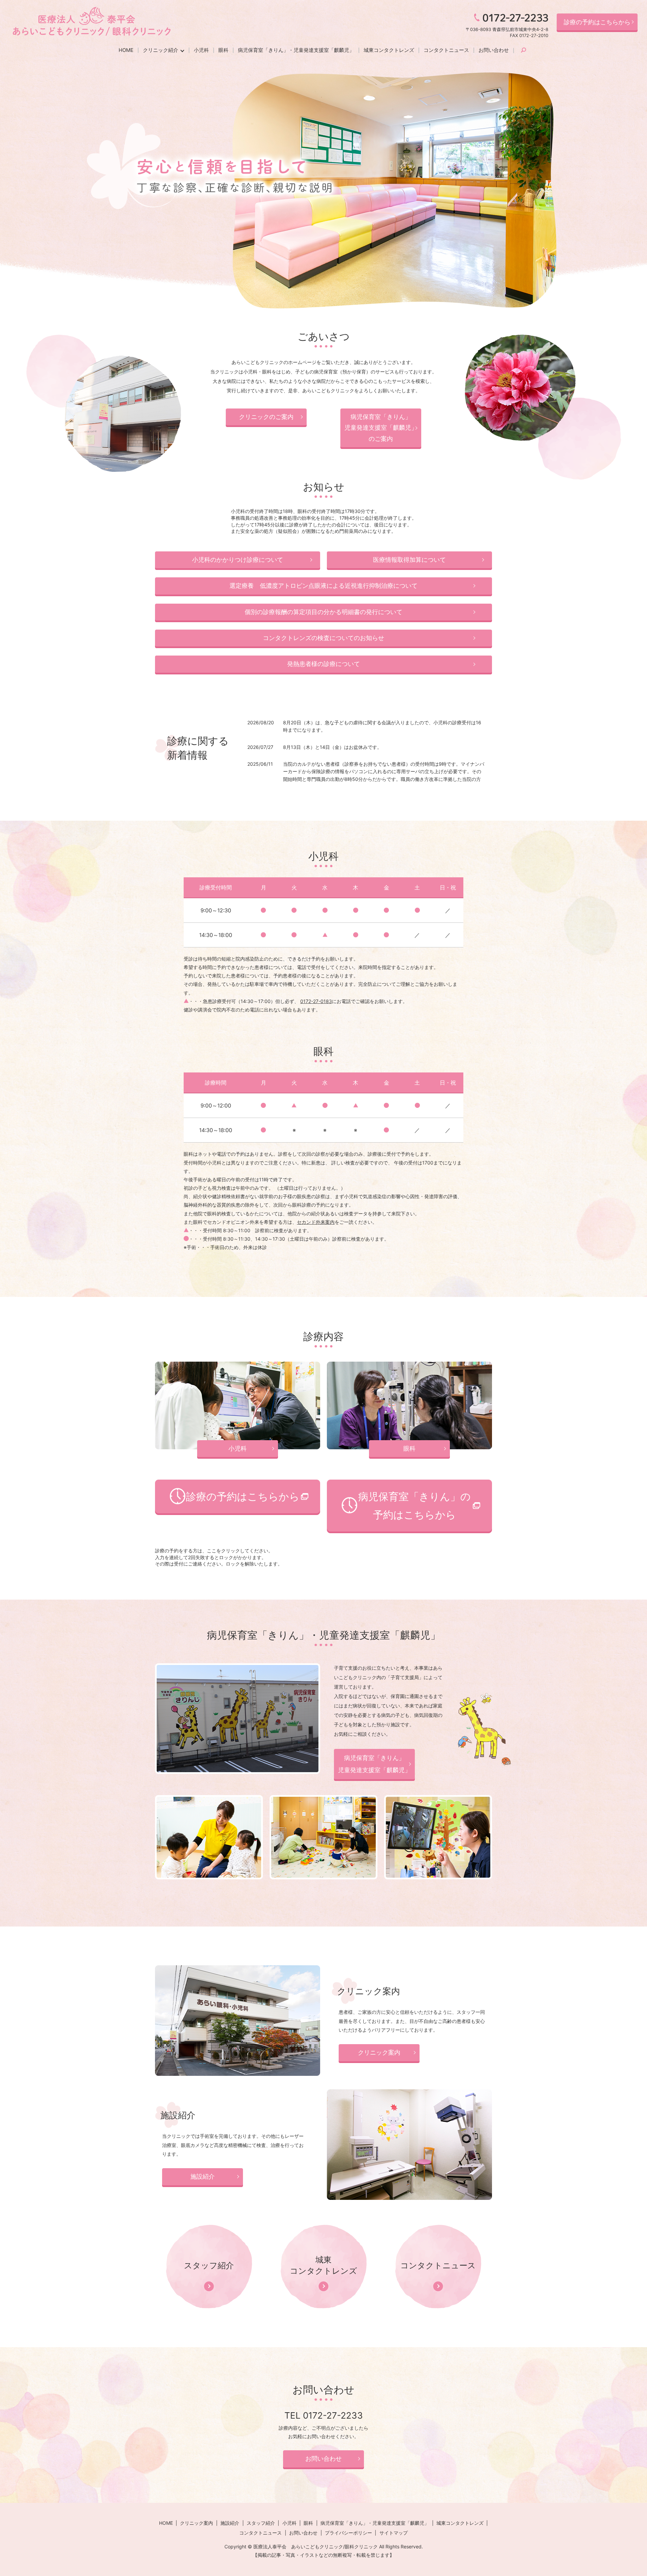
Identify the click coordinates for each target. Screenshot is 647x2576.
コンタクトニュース (446, 50)
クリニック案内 (379, 2052)
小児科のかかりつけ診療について (238, 560)
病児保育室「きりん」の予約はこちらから (414, 1506)
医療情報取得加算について (409, 560)
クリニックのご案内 (266, 417)
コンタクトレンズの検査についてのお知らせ (323, 638)
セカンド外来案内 (316, 1222)
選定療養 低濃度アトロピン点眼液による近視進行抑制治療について (323, 586)
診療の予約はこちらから (597, 22)
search (523, 51)
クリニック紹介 (161, 50)
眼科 (223, 50)
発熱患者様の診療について (323, 664)
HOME (126, 50)
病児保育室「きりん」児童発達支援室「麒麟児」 (374, 1764)
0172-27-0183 (316, 1001)
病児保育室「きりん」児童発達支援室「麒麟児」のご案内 (381, 428)
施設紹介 (203, 2176)
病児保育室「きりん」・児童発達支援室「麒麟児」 (296, 50)
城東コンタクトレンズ (389, 50)
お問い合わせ (494, 50)
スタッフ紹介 (261, 2523)
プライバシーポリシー (348, 2533)
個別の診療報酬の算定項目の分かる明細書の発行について (323, 612)
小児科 (201, 50)
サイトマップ (394, 2533)
